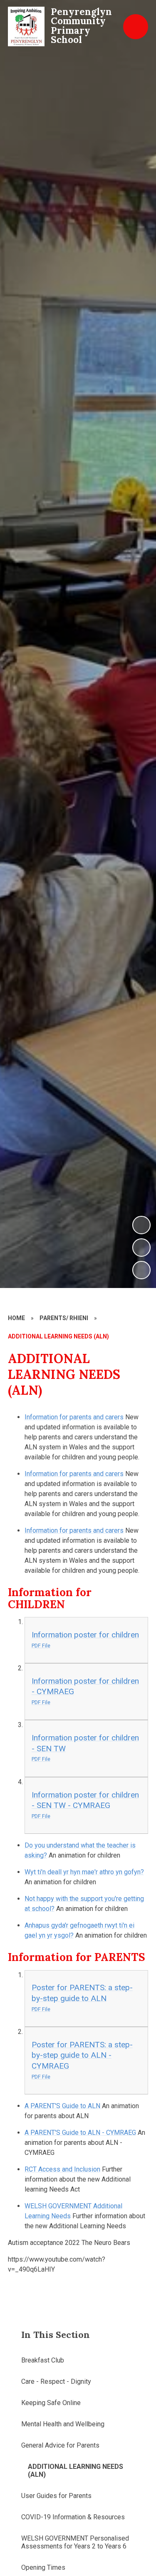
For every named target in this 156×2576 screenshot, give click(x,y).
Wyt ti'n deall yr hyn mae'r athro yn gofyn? (84, 1872)
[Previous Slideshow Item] (141, 1248)
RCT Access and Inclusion (62, 2169)
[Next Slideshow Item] (141, 1225)
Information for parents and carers (74, 1417)
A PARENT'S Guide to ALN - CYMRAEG (80, 2133)
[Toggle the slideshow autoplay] (141, 1270)
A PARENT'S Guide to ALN (63, 2106)
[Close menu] (136, 27)
